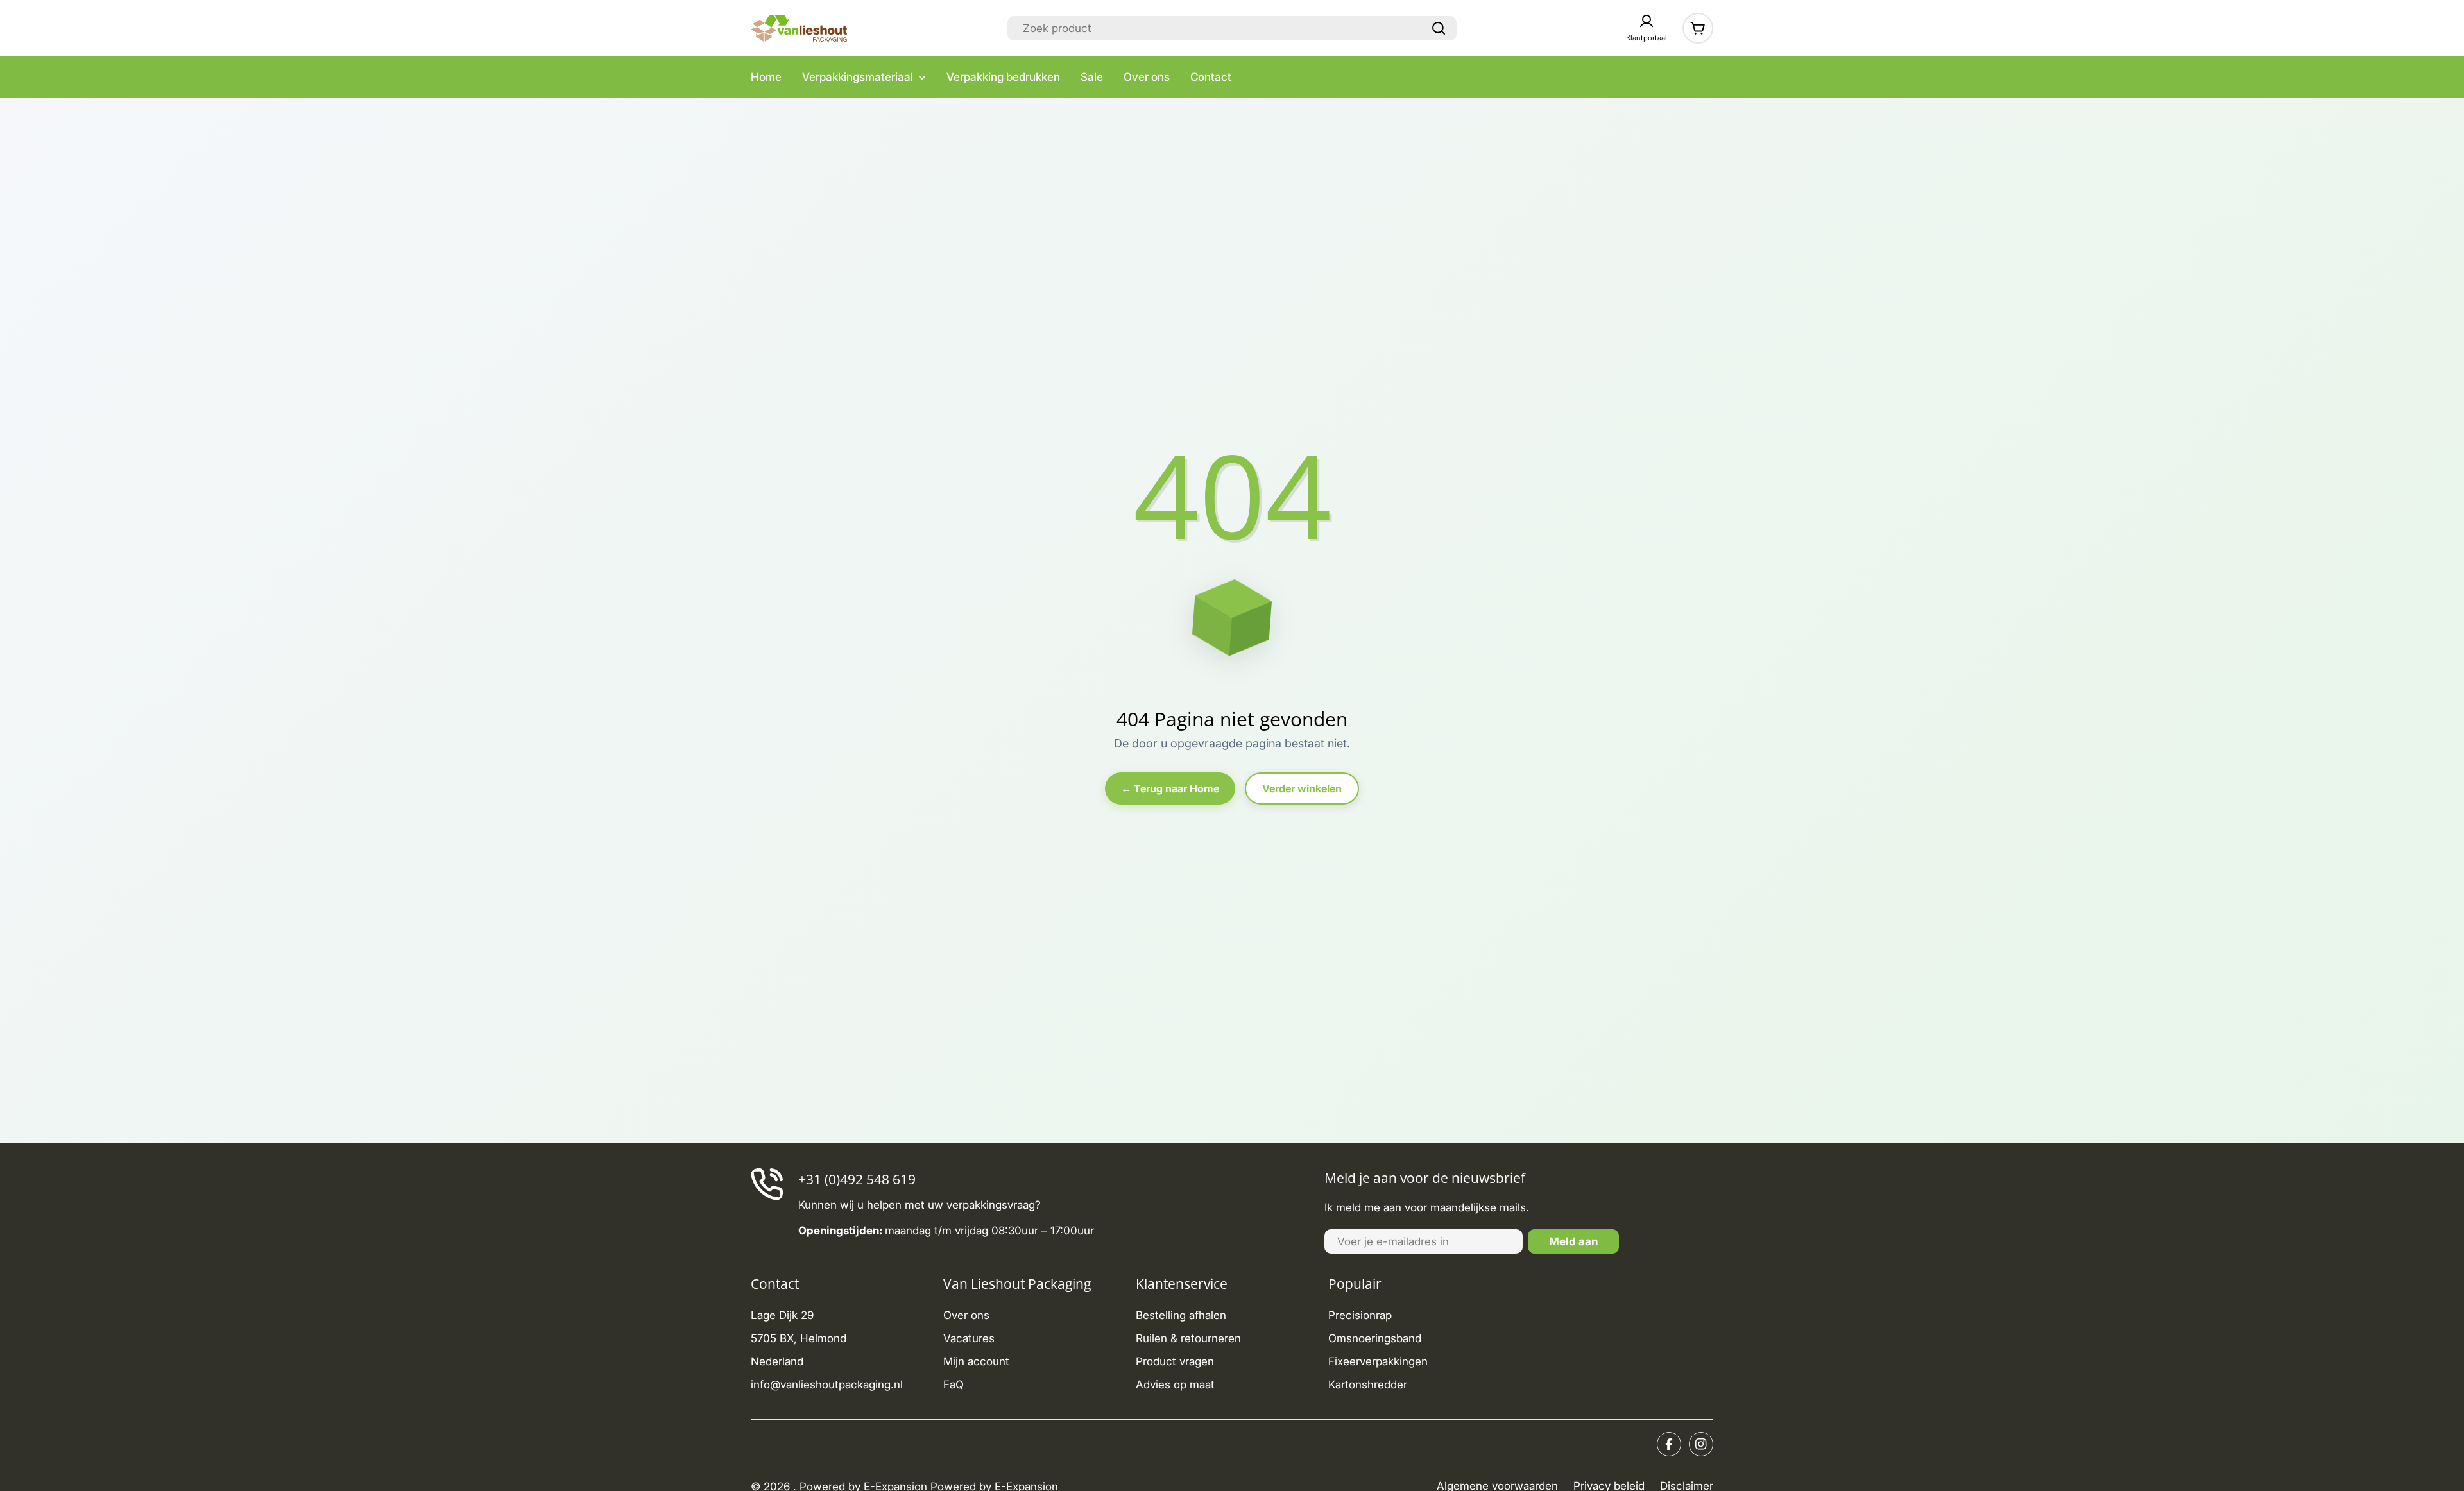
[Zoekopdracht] (1439, 28)
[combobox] (1232, 28)
